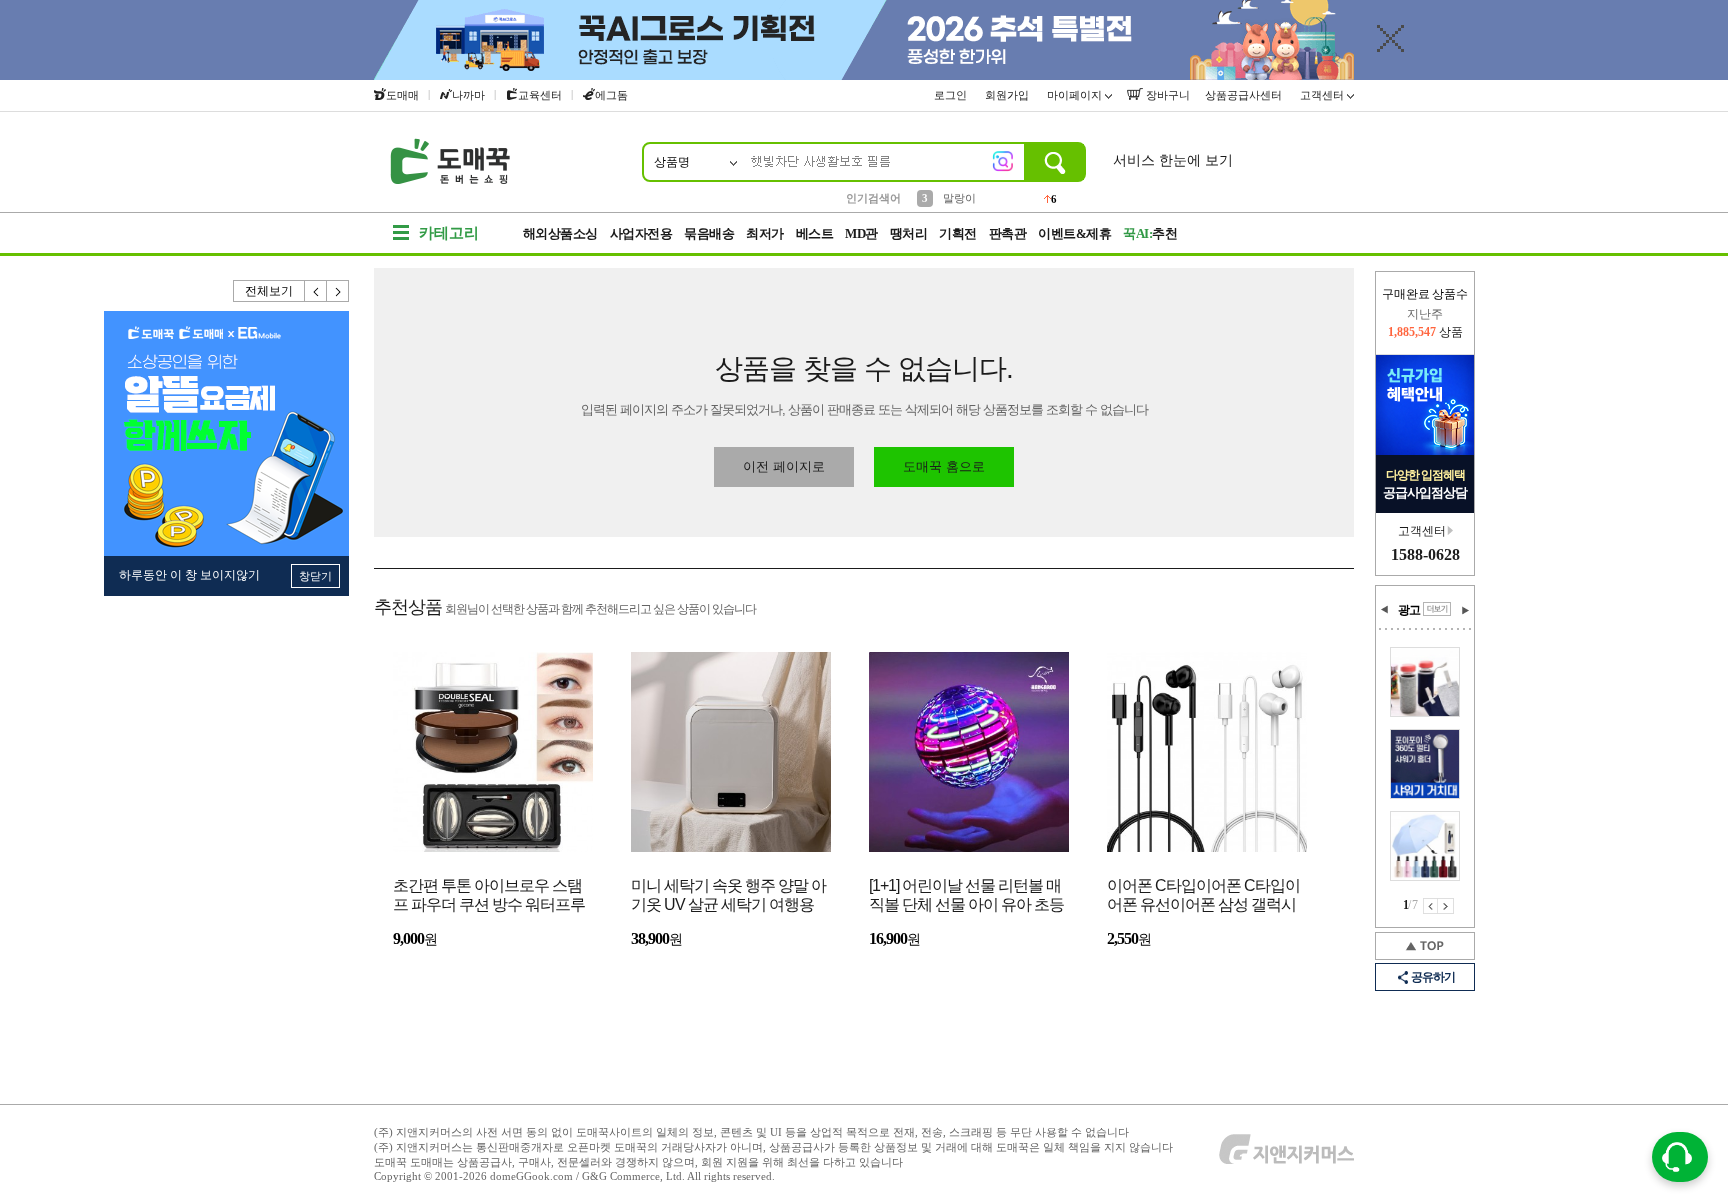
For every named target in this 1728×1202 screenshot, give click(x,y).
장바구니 (1166, 95)
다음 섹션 (1465, 610)
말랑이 (959, 197)
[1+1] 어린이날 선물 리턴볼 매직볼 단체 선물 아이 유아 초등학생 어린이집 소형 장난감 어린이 (966, 896)
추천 (1150, 233)
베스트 (815, 233)
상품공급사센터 (1245, 95)
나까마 (468, 95)
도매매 (402, 95)
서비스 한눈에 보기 (1173, 160)
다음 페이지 (1446, 906)
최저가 (765, 233)
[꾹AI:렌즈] (1003, 161)
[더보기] (1437, 609)
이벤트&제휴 (1074, 233)
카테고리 (449, 233)
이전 (316, 291)
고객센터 (1323, 95)
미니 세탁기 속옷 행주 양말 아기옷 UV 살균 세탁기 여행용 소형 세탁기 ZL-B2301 (728, 896)
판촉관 (1008, 233)
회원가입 (1008, 95)
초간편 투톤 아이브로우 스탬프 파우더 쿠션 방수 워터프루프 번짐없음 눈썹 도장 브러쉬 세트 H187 (489, 896)
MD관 (861, 233)
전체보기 (269, 291)
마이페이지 (1076, 95)
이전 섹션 (1385, 610)
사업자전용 (641, 233)
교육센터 (540, 95)
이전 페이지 (1430, 906)
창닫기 (315, 576)
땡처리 (909, 233)
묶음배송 (709, 233)
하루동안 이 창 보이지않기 (189, 575)
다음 (338, 291)
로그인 (952, 95)
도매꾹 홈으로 (944, 466)
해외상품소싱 (560, 233)
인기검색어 (873, 198)
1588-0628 (1425, 554)
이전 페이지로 (784, 466)
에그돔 (611, 95)
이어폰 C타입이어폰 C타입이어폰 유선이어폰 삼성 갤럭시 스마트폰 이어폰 (1203, 896)
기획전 (958, 233)
